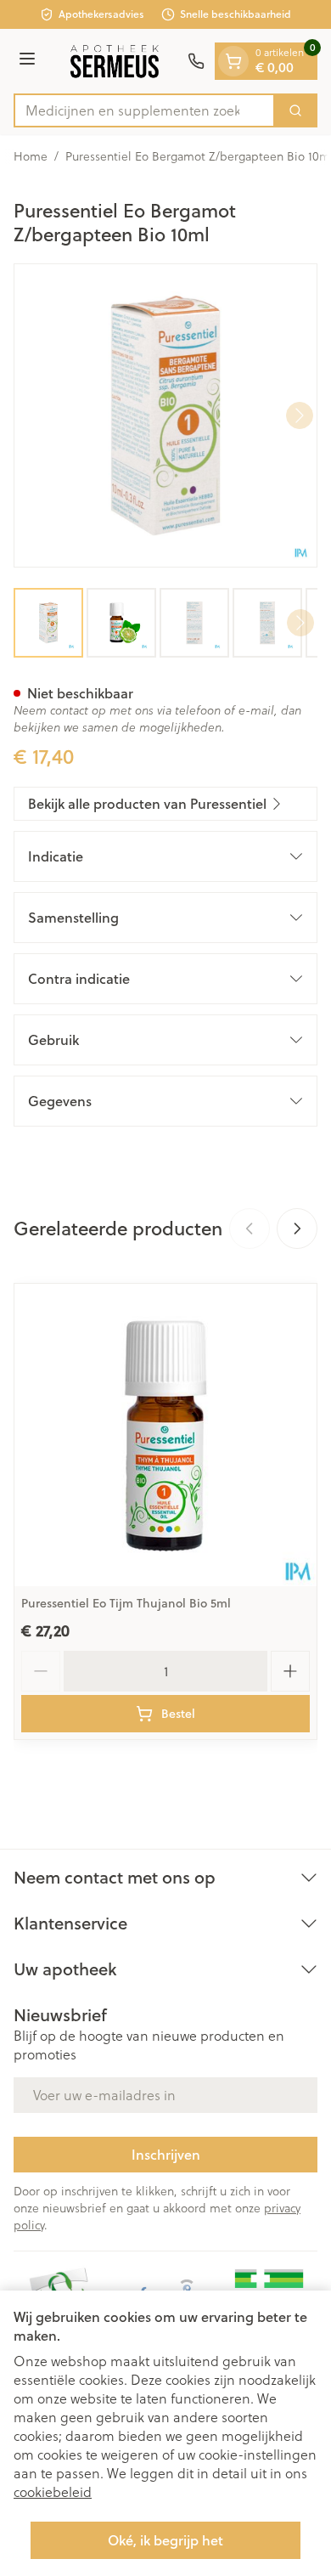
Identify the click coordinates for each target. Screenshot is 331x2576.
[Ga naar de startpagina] (114, 61)
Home (31, 156)
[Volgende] (300, 415)
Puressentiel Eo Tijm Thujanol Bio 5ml (126, 1603)
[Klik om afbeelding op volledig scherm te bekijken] (165, 415)
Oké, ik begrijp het (165, 2540)
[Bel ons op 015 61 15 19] (196, 61)
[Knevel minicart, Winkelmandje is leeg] (233, 61)
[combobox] (144, 110)
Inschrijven (166, 2154)
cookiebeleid (53, 2491)
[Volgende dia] (297, 1229)
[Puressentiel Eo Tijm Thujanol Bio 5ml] (165, 1435)
